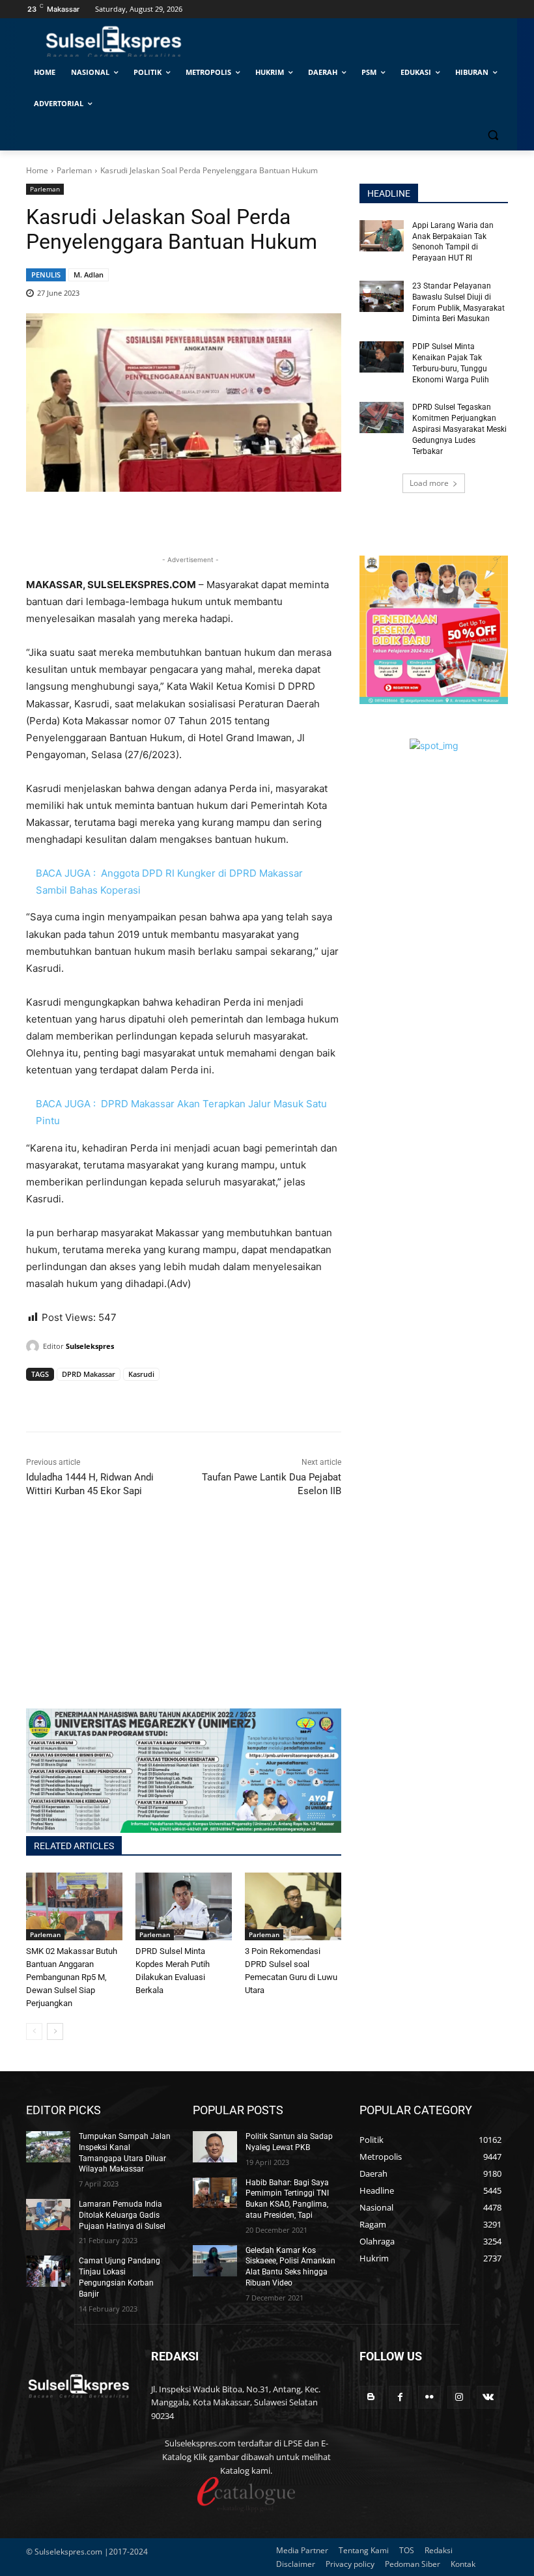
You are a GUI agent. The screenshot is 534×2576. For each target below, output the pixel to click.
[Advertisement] (184, 1617)
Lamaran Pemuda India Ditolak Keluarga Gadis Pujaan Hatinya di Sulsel (122, 2215)
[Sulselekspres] (35, 1346)
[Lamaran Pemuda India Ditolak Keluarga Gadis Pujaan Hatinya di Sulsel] (48, 2215)
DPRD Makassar (89, 1374)
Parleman (74, 170)
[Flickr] (429, 2397)
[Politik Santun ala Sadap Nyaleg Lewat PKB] (215, 2147)
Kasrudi (141, 1374)
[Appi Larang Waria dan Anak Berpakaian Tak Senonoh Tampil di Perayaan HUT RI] (382, 236)
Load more (429, 483)
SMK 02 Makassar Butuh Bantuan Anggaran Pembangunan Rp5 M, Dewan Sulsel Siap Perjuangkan (72, 1977)
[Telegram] (129, 1399)
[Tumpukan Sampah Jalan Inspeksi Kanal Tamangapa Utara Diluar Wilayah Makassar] (48, 2147)
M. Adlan (89, 275)
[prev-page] (34, 2031)
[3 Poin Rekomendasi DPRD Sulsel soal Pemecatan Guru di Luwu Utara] (293, 1906)
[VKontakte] (488, 2397)
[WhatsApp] (99, 1399)
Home (37, 170)
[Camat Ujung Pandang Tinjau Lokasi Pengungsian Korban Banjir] (48, 2271)
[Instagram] (459, 2397)
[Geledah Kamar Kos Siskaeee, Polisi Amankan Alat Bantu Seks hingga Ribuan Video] (215, 2261)
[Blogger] (371, 2397)
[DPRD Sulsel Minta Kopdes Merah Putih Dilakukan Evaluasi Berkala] (184, 1906)
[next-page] (55, 2031)
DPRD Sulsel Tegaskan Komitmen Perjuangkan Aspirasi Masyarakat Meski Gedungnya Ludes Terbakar (459, 429)
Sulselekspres (90, 1346)
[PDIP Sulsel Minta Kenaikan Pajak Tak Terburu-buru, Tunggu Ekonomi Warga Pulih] (382, 357)
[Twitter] (69, 1399)
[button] (493, 135)
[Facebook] (39, 1399)
